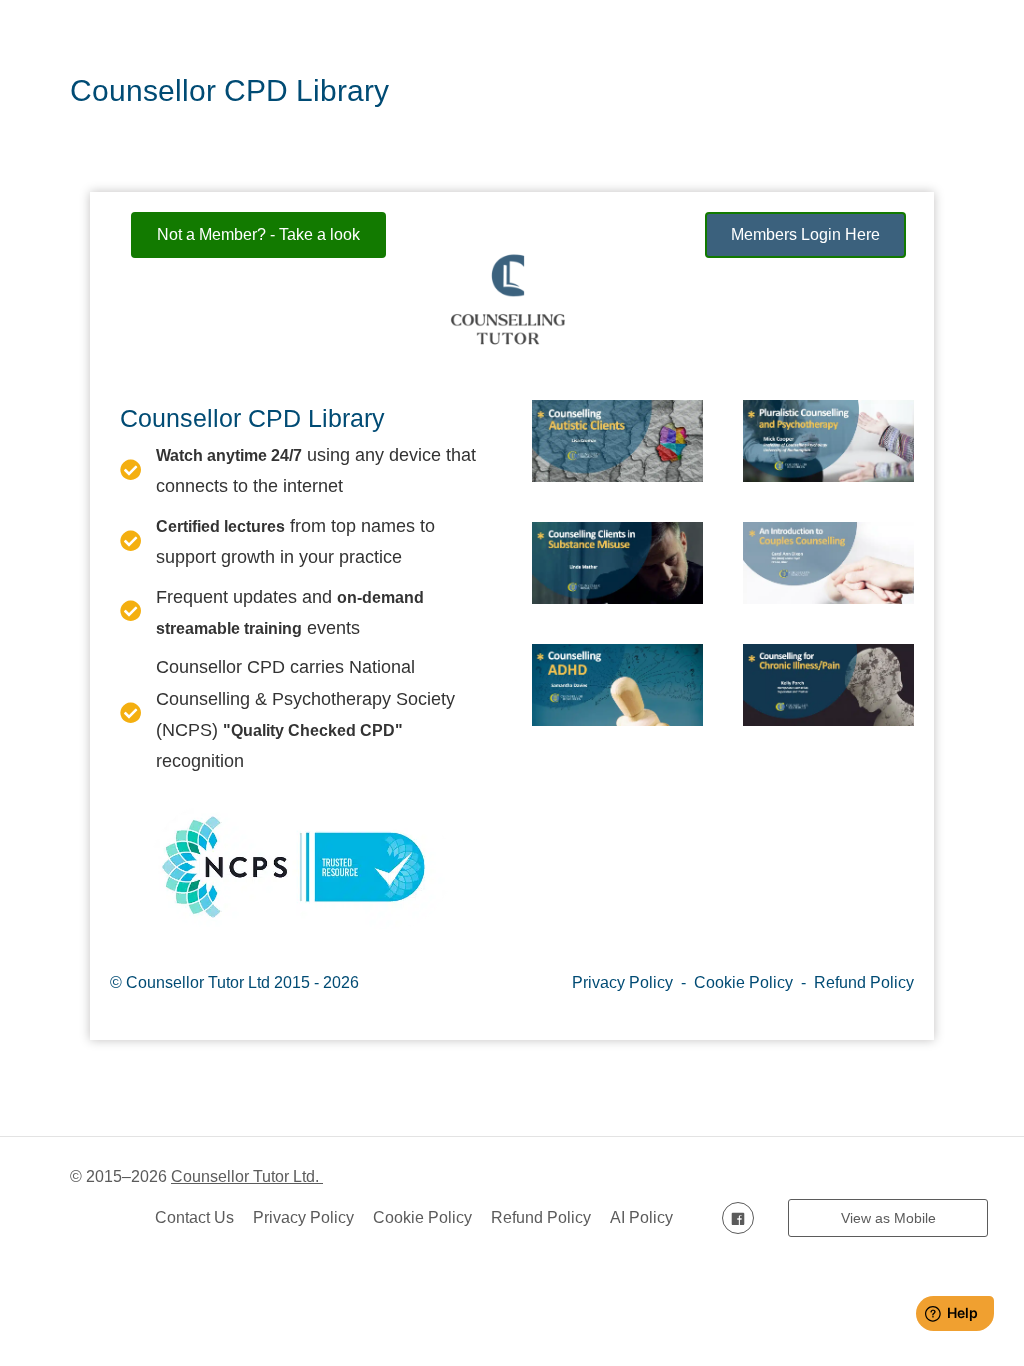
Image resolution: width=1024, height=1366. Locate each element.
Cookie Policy (743, 982)
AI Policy (641, 1217)
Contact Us (194, 1217)
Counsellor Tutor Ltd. (247, 1176)
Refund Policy (864, 982)
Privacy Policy (622, 982)
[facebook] (738, 1217)
